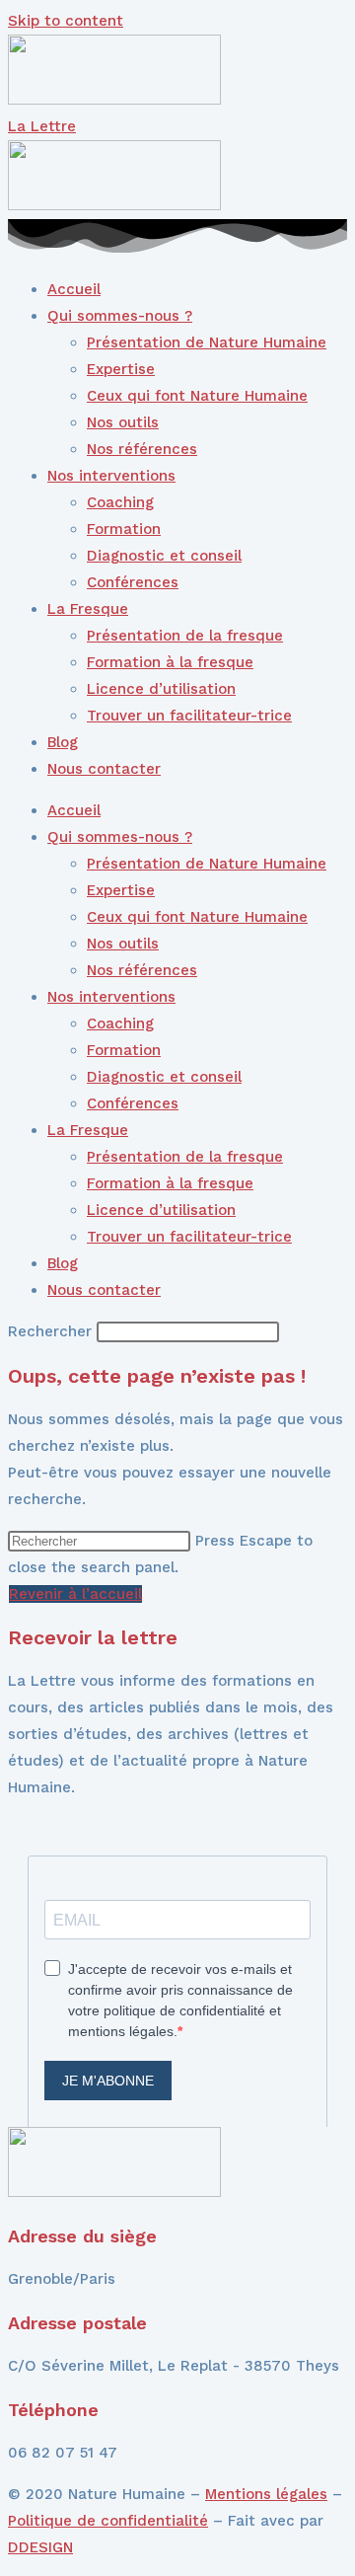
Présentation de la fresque (185, 636)
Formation (124, 529)
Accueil (74, 289)
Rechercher (52, 1331)
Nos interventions (111, 476)
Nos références (142, 449)
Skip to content (66, 21)
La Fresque (88, 609)
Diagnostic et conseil (164, 556)
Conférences (133, 582)
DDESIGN (40, 2547)
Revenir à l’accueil (75, 1594)
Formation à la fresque (170, 662)
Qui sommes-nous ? (120, 316)
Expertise (121, 369)
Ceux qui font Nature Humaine (197, 396)
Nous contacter (104, 769)
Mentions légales (266, 2494)
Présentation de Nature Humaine (207, 342)
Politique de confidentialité (108, 2521)
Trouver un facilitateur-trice (189, 716)
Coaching (120, 502)
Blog (63, 742)
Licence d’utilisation (161, 689)
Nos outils (123, 422)
